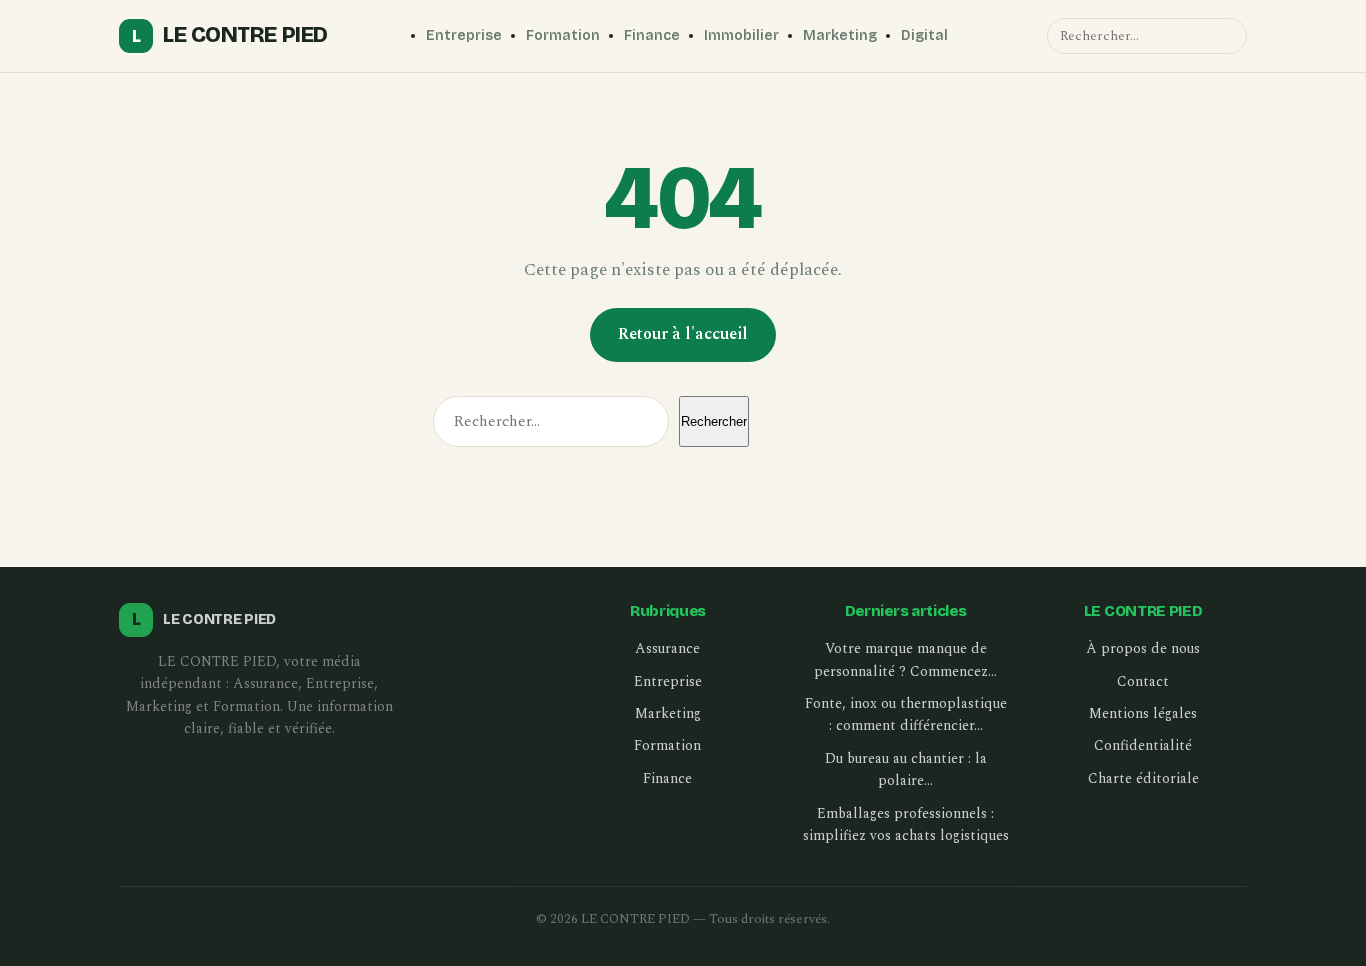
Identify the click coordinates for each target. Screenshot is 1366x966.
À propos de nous (1143, 648)
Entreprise (464, 35)
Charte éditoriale (1143, 778)
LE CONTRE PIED (230, 35)
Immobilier (741, 35)
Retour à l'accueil (683, 334)
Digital (924, 35)
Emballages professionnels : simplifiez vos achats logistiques (906, 824)
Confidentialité (1143, 745)
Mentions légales (1143, 713)
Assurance (667, 648)
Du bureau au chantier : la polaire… (906, 769)
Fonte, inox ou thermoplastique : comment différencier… (906, 714)
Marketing (840, 35)
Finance (652, 35)
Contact (1143, 681)
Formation (563, 35)
